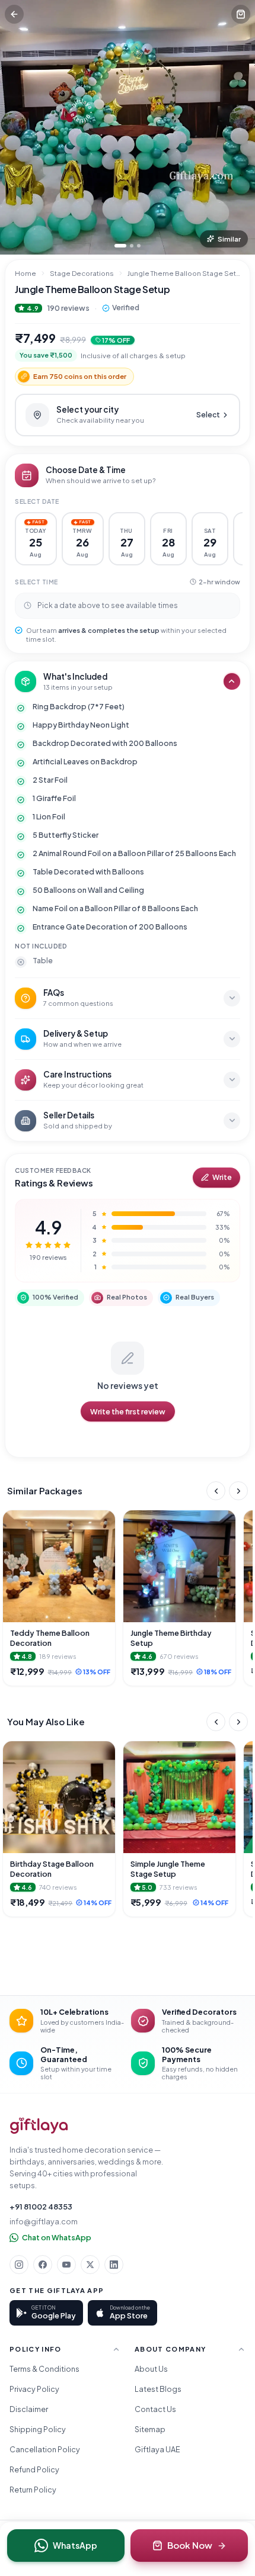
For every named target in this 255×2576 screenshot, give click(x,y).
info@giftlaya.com (44, 2221)
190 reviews (68, 308)
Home (26, 273)
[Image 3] (139, 246)
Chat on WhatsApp (57, 2237)
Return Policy (33, 2490)
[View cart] (241, 14)
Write (222, 1177)
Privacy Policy (34, 2389)
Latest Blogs (158, 2389)
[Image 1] (120, 246)
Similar (229, 239)
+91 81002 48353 (41, 2207)
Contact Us (155, 2409)
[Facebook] (43, 2265)
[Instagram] (19, 2265)
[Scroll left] (216, 1491)
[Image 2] (132, 246)
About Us (151, 2369)
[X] (90, 2265)
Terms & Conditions (44, 2369)
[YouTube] (66, 2265)
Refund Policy (34, 2469)
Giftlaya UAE (157, 2449)
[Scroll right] (238, 1491)
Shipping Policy (38, 2429)
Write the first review (128, 1411)
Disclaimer (29, 2409)
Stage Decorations (82, 273)
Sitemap (150, 2429)
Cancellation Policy (45, 2449)
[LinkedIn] (114, 2265)
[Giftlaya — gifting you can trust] (39, 2126)
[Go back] (14, 14)
